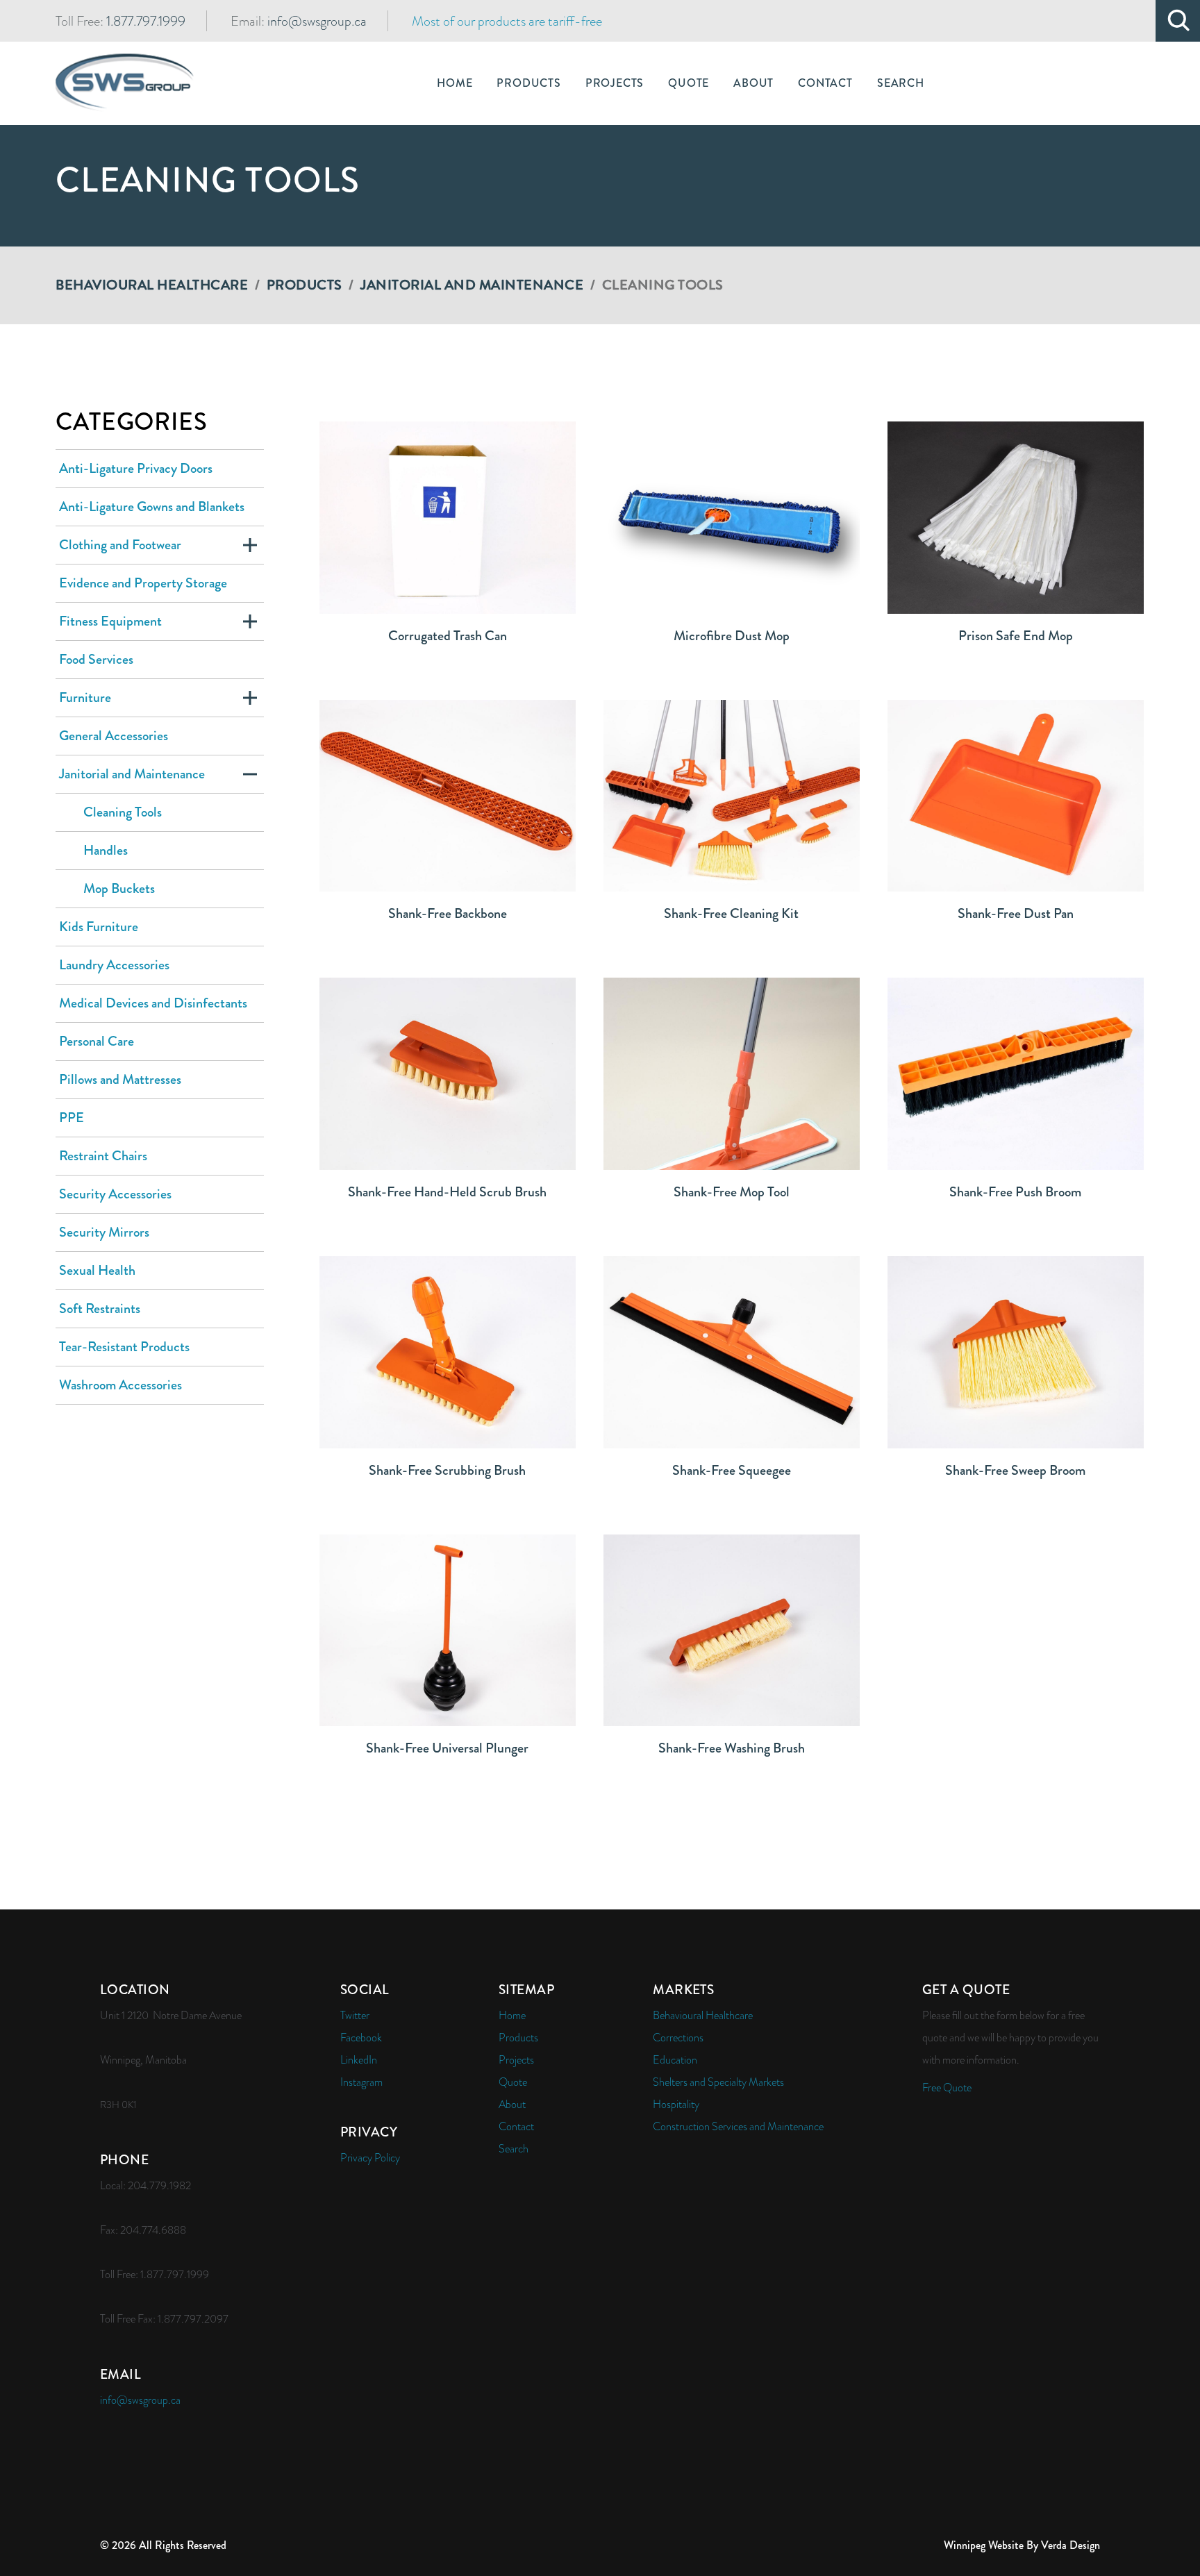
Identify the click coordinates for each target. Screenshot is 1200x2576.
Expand (250, 545)
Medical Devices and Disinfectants (153, 1003)
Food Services (96, 659)
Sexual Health (97, 1270)
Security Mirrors (104, 1232)
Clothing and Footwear (120, 545)
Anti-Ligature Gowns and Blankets (152, 507)
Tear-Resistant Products (124, 1347)
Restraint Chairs (103, 1156)
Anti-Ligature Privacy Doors (136, 468)
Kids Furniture (99, 927)
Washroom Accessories (120, 1385)
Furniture (85, 697)
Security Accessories (115, 1194)
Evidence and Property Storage (143, 583)
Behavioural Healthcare (152, 285)
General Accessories (114, 736)
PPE (72, 1118)
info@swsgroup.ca (317, 21)
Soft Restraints (100, 1308)
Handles (106, 850)
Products (305, 285)
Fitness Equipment (110, 621)
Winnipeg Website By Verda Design (1022, 2545)
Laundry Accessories (114, 965)
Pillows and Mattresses (120, 1079)
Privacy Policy (370, 2158)
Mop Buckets (119, 888)
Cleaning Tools (123, 812)
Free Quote (947, 2088)
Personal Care (97, 1041)
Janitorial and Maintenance (472, 285)
